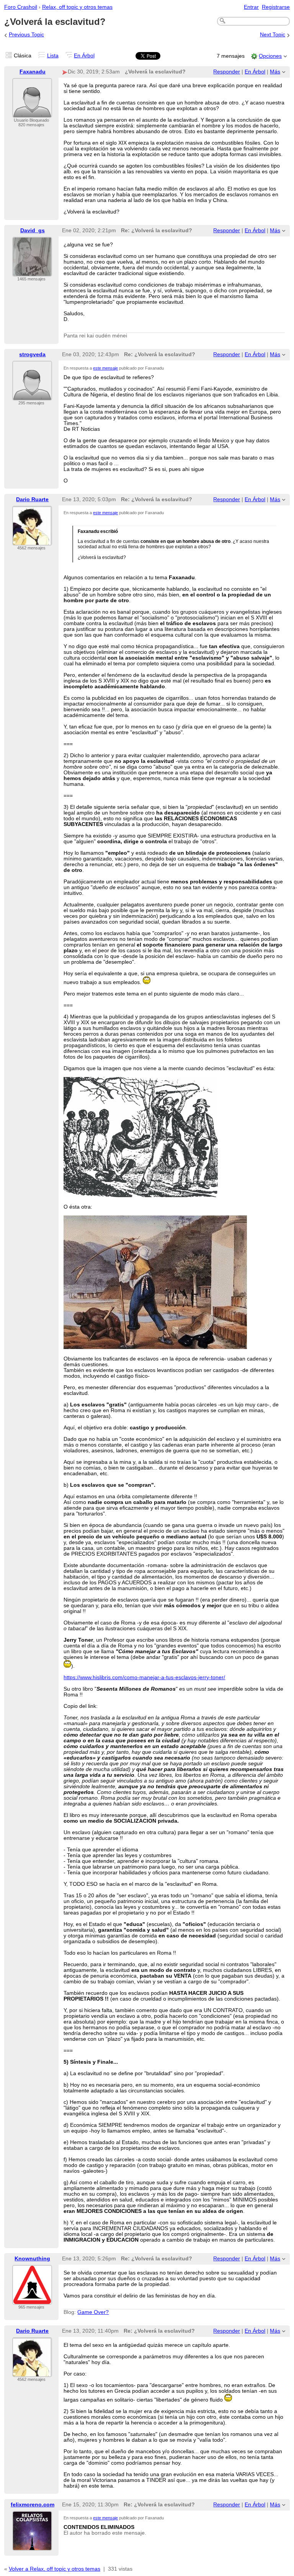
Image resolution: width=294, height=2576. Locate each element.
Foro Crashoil (21, 7)
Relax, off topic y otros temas (77, 7)
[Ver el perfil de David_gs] (32, 272)
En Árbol (84, 56)
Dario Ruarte (32, 499)
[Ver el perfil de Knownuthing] (32, 2300)
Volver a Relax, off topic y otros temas (55, 2569)
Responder (227, 72)
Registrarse (276, 7)
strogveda (32, 354)
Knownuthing (32, 2259)
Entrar (251, 7)
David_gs (33, 231)
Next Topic (273, 35)
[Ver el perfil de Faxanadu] (32, 113)
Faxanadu (33, 72)
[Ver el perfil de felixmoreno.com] (32, 2546)
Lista (53, 56)
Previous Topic (26, 35)
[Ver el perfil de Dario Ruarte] (32, 541)
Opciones (270, 56)
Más (275, 72)
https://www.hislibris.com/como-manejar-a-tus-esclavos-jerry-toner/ (144, 1677)
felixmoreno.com (33, 2505)
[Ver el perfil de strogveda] (32, 396)
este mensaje (105, 368)
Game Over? (93, 2312)
